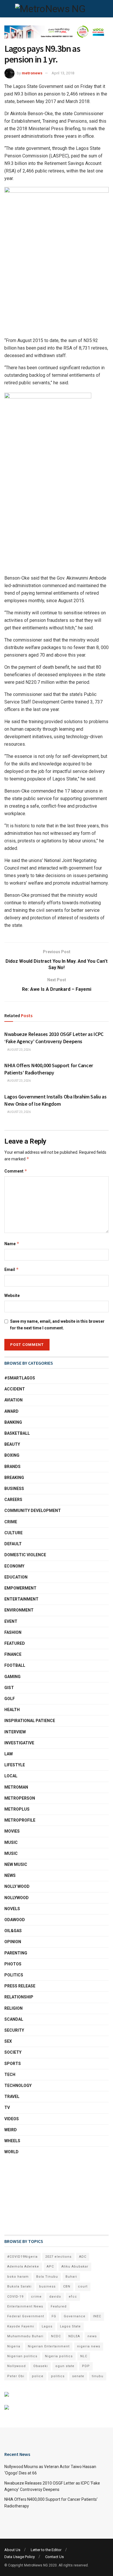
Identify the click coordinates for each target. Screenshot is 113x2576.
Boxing (12, 1455)
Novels (12, 1909)
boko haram (18, 2277)
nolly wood (17, 1886)
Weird (11, 2130)
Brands (12, 1467)
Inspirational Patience (30, 1721)
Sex (8, 2041)
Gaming (12, 1677)
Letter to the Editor (46, 2550)
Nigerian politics (22, 2356)
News (10, 1875)
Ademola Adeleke (23, 2267)
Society (13, 2052)
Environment (19, 1610)
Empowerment (20, 1588)
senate (78, 2376)
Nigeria (14, 2346)
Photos (13, 1964)
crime (36, 2297)
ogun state (65, 2366)
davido (55, 2297)
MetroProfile (20, 1820)
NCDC (56, 2336)
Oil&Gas (13, 1931)
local (11, 1776)
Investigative (19, 1743)
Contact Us (54, 2557)
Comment (16, 1171)
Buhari (71, 2277)
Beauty (12, 1444)
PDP (86, 2366)
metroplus (17, 1809)
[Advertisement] (33, 2195)
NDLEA (74, 2336)
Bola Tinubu (47, 2277)
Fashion (13, 1632)
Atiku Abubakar (75, 2267)
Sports (13, 2064)
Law (9, 1754)
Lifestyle (15, 1765)
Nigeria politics (59, 2356)
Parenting (16, 1953)
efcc (73, 2297)
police (38, 2376)
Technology (18, 2086)
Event (11, 1621)
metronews (32, 73)
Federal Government (26, 2316)
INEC (97, 2316)
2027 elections (58, 2257)
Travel (12, 2097)
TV (7, 2108)
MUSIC (11, 1853)
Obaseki (41, 2366)
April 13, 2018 (63, 73)
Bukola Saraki (19, 2286)
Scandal (14, 2019)
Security (14, 2030)
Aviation (13, 1400)
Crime (11, 1522)
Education (16, 1577)
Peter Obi (16, 2376)
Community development (33, 1511)
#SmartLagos (20, 1378)
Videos (12, 2119)
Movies (12, 1831)
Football (15, 1665)
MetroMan (16, 1787)
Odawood (15, 1920)
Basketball (17, 1433)
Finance (13, 1654)
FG (54, 2316)
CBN (67, 2286)
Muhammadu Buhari (25, 2336)
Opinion (13, 1942)
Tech (10, 2075)
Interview (15, 1732)
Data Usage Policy (20, 2557)
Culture (13, 1533)
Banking (13, 1422)
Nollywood (17, 1898)
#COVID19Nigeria (22, 2257)
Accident (15, 1389)
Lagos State (70, 2326)
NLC (84, 2356)
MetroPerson (20, 1798)
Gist (9, 1688)
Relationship (19, 1997)
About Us (12, 2550)
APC (50, 2267)
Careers (13, 1500)
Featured (15, 1643)
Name (12, 1244)
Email (12, 1269)
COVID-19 (15, 2297)
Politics (14, 1975)
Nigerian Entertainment (49, 2346)
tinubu (98, 2376)
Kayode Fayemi (21, 2326)
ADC (83, 2257)
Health (12, 1710)
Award (11, 1411)
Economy (14, 1566)
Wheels (12, 2141)
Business (14, 1489)
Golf (10, 1699)
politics (58, 2376)
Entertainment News (25, 2306)
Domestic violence (25, 1555)
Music (11, 1842)
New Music (16, 1864)
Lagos (47, 2326)
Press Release (20, 1986)
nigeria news (89, 2346)
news (92, 2336)
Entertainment (21, 1599)
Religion (13, 2008)
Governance (75, 2316)
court (83, 2286)
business (47, 2286)
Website (12, 1296)
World (11, 2152)
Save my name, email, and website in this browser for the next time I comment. (57, 1324)
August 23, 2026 (19, 1050)
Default (13, 1544)
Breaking (14, 1478)
